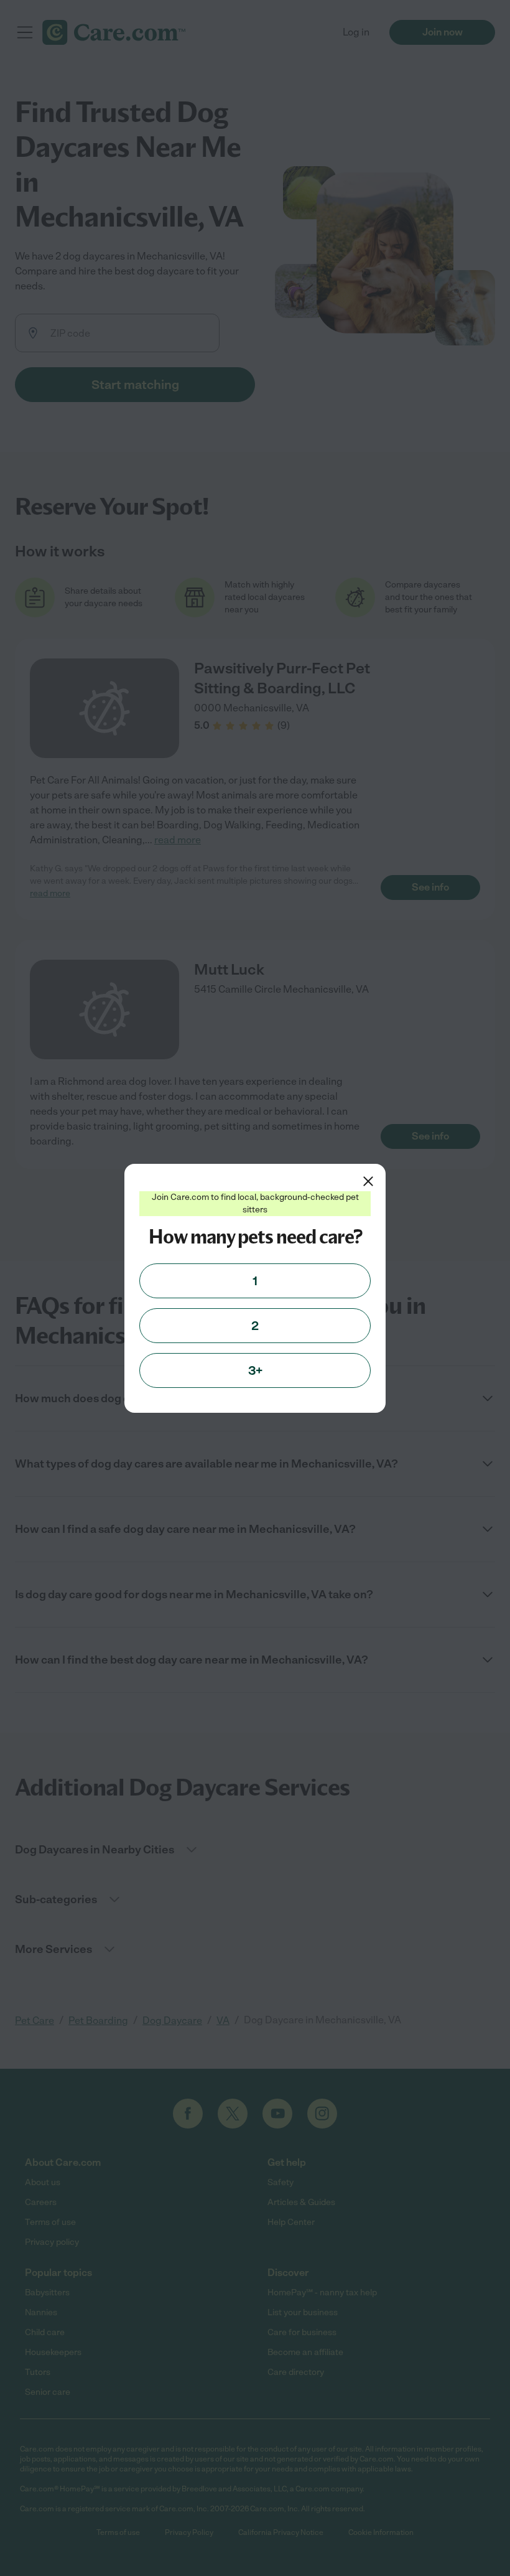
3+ (255, 1370)
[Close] (368, 1181)
